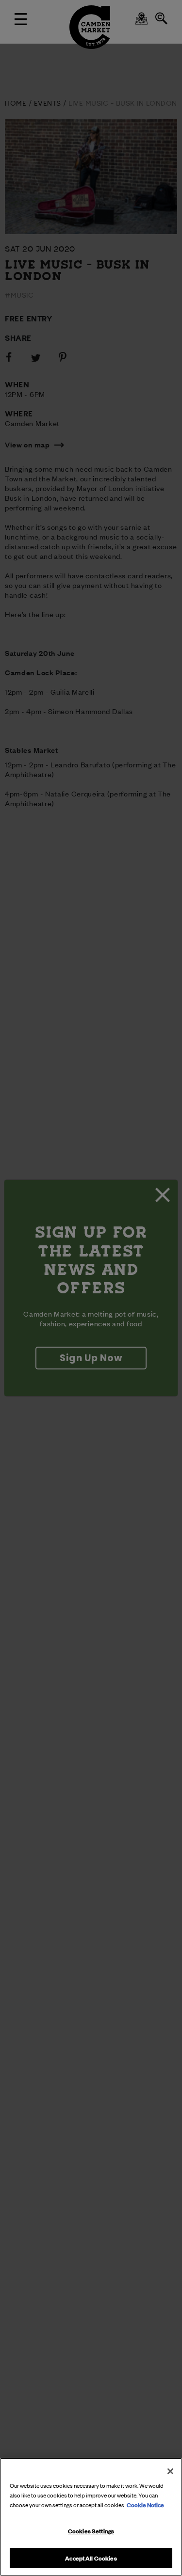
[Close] (170, 2471)
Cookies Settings (91, 2530)
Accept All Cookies (91, 2558)
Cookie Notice (145, 2504)
